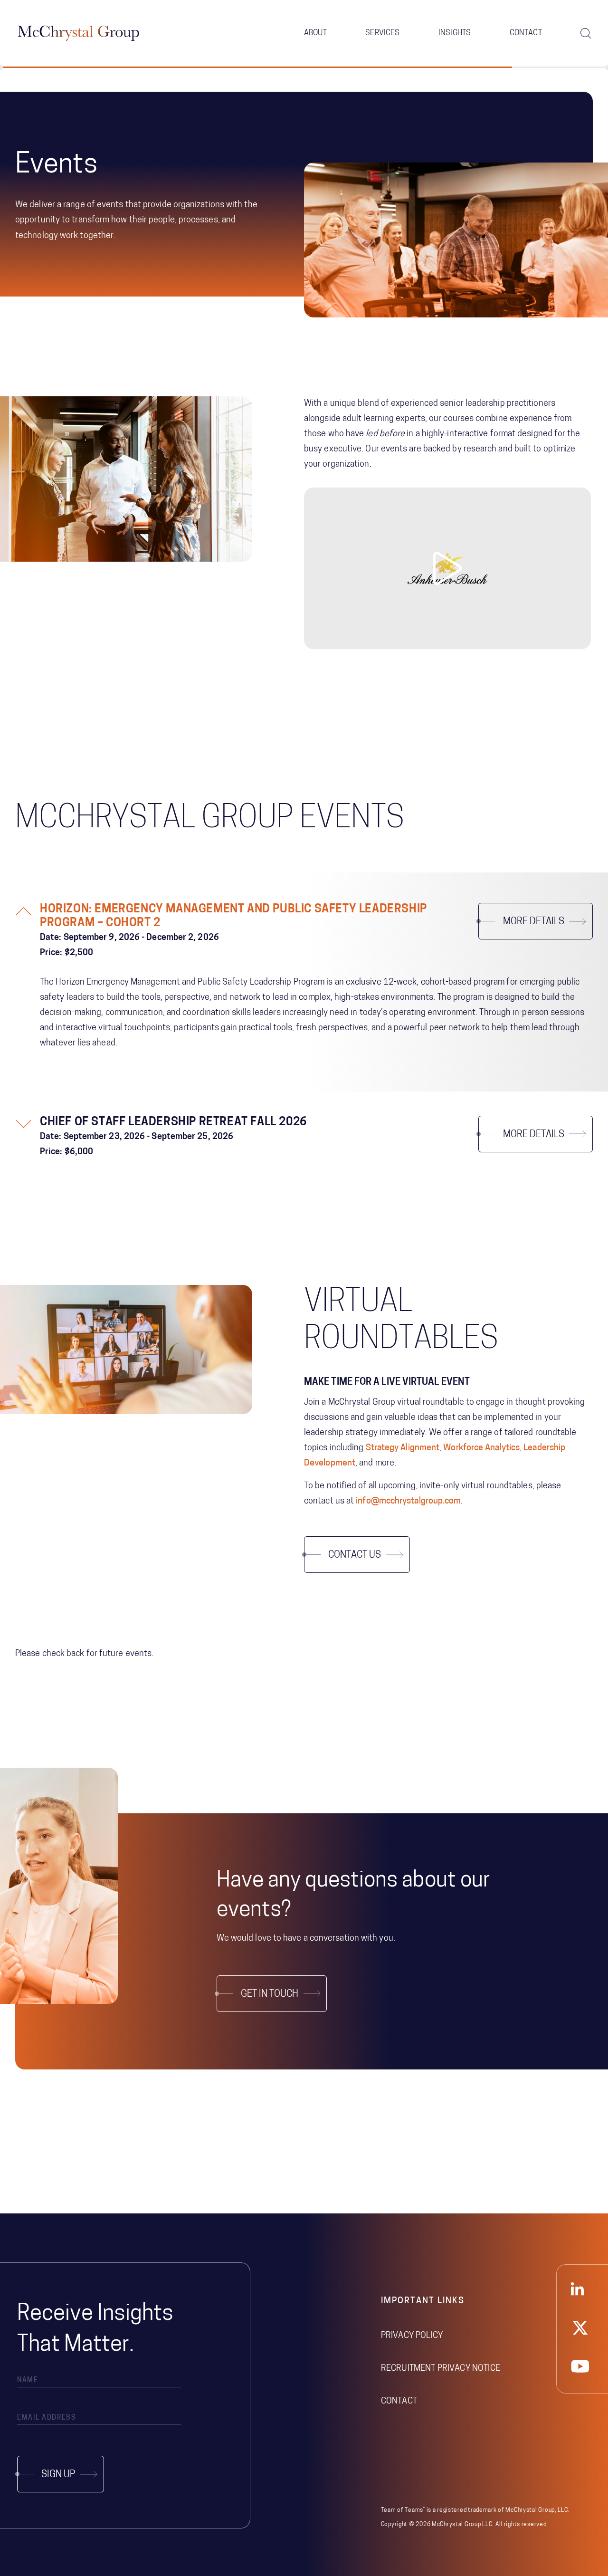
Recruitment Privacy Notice (441, 2369)
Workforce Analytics (481, 1448)
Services (382, 33)
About (315, 33)
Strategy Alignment (403, 1448)
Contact (526, 33)
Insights (455, 33)
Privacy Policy (412, 2336)
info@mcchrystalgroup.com (408, 1502)
